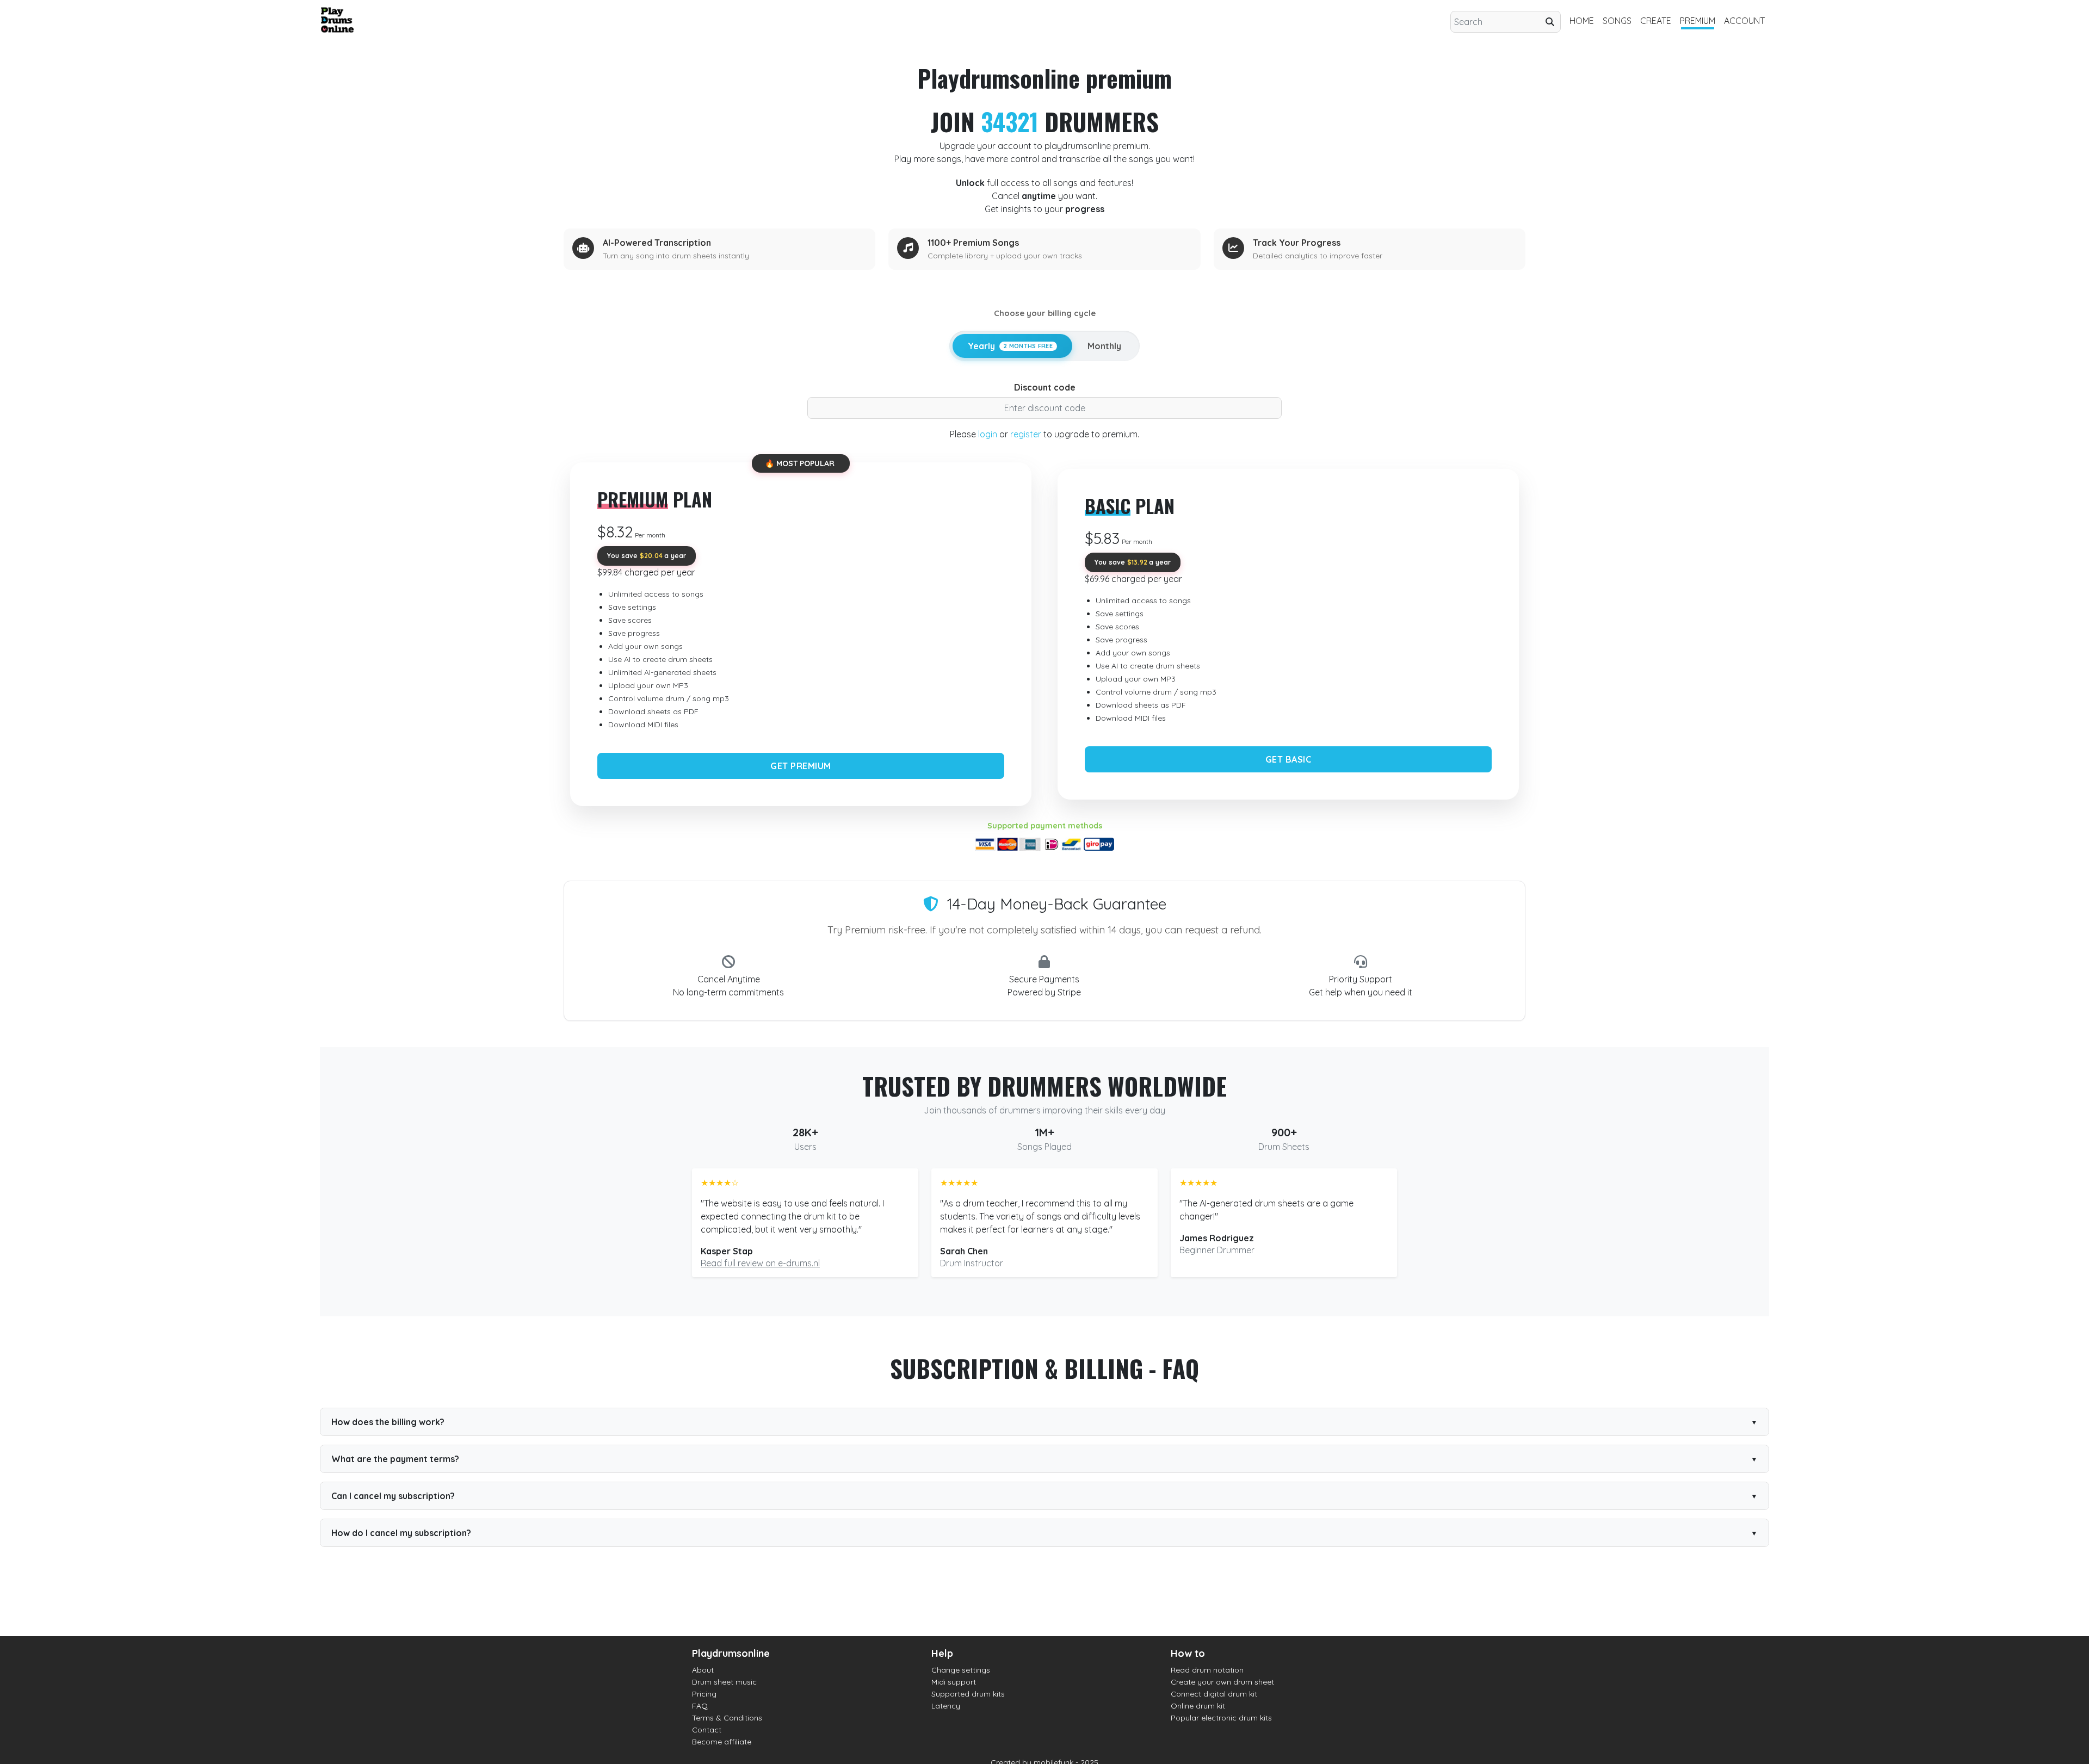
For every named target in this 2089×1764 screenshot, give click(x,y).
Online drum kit (1198, 1706)
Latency (946, 1706)
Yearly (1010, 346)
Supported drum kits (968, 1694)
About (703, 1670)
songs (1617, 21)
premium (1698, 21)
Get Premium (801, 766)
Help (942, 1653)
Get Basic (1288, 759)
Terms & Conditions (727, 1718)
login (988, 434)
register (1026, 434)
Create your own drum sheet (1222, 1682)
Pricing (704, 1694)
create (1656, 21)
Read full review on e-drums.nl (760, 1263)
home (1582, 21)
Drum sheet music (724, 1682)
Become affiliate (722, 1742)
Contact (707, 1730)
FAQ (700, 1706)
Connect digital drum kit (1214, 1694)
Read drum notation (1207, 1670)
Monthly (1104, 346)
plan (655, 499)
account (1744, 21)
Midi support (954, 1682)
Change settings (961, 1670)
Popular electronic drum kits (1221, 1718)
